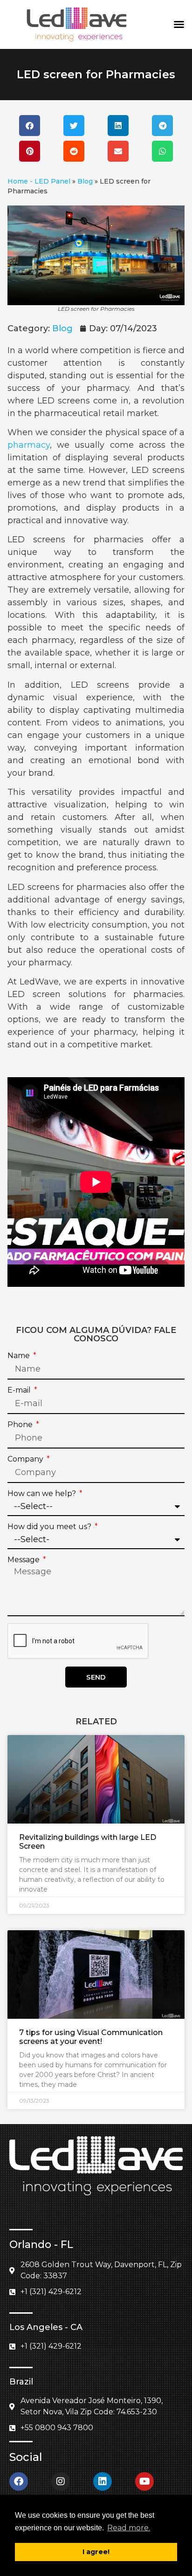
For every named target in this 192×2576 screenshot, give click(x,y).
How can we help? (43, 1494)
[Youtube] (144, 2481)
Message (24, 1560)
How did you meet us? (50, 1527)
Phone (21, 1425)
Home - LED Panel (39, 181)
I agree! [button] (96, 2552)
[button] (179, 24)
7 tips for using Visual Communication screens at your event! (91, 2037)
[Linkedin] (103, 2481)
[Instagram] (61, 2481)
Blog (85, 181)
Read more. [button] (129, 2528)
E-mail (20, 1390)
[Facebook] (19, 2481)
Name (20, 1356)
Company (26, 1459)
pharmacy (29, 445)
